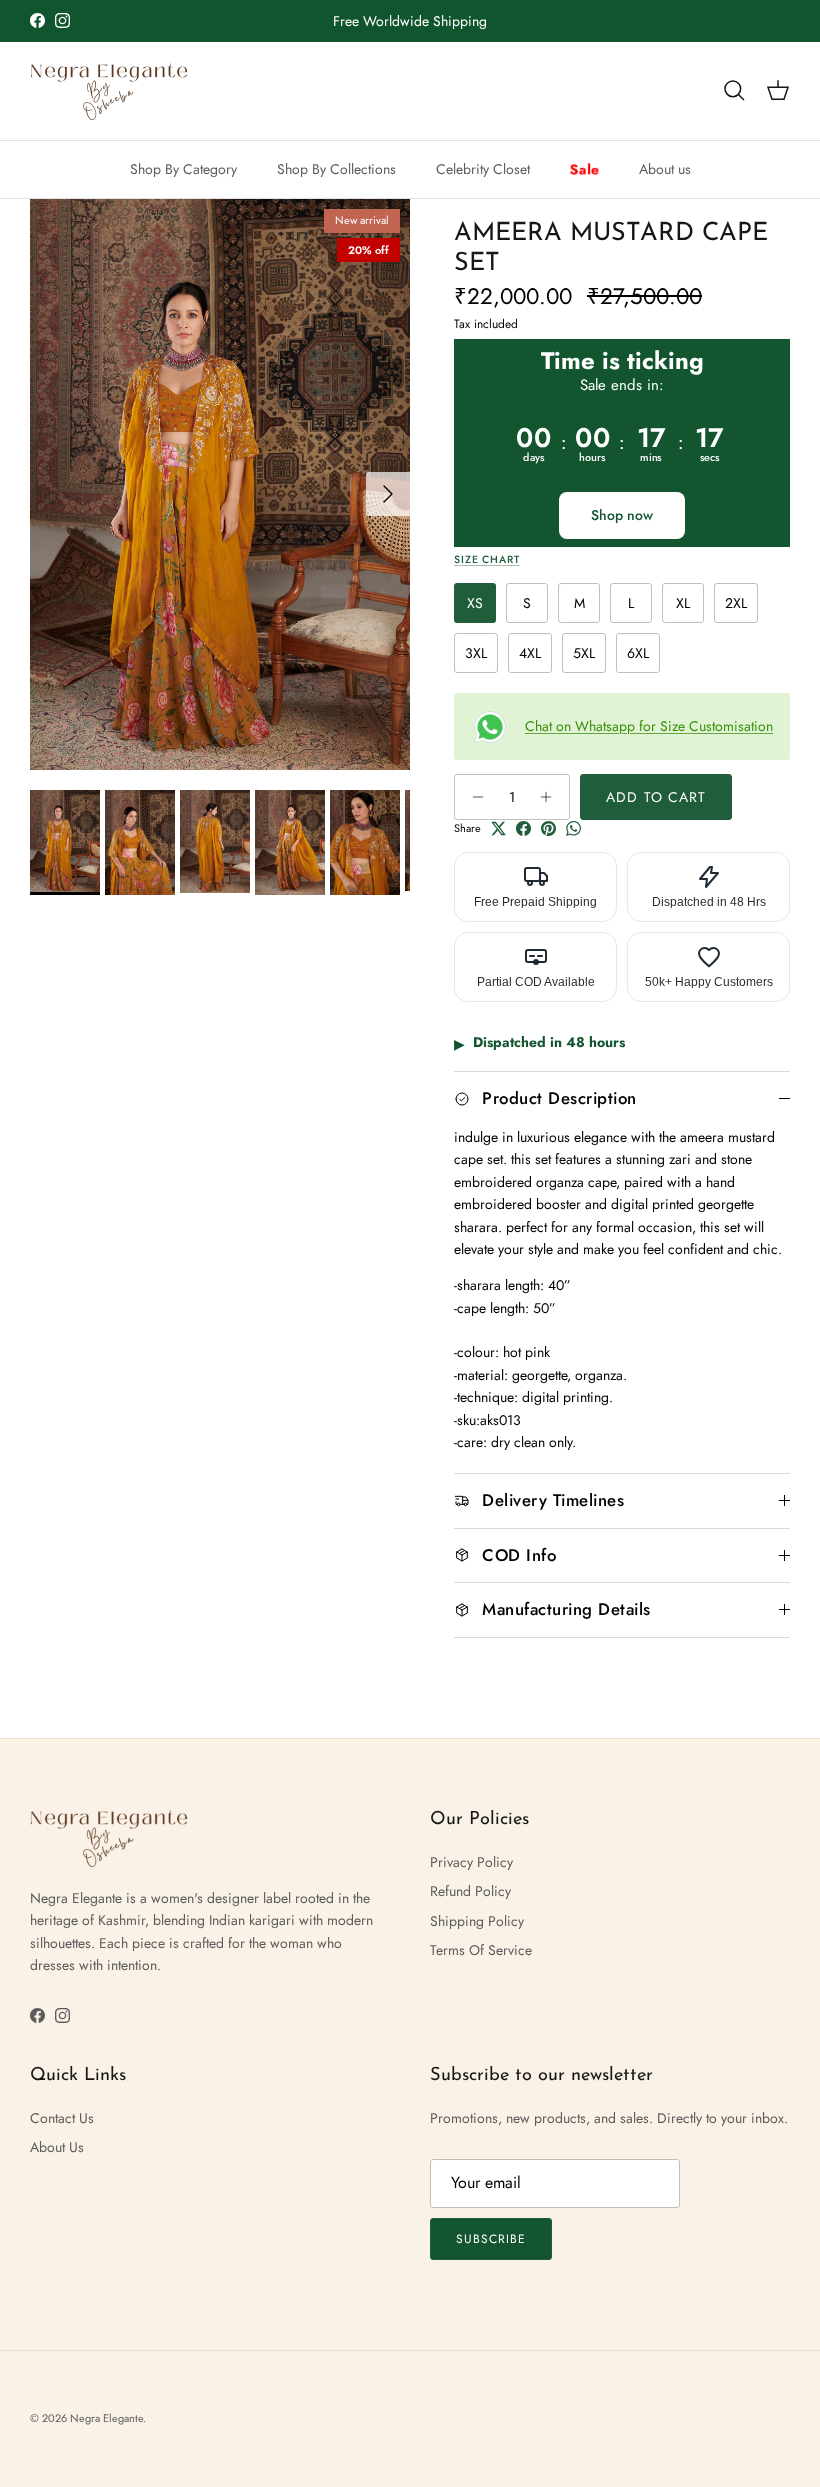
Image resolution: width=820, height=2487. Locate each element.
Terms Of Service (481, 1950)
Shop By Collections (336, 169)
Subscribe (491, 2239)
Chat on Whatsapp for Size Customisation (649, 726)
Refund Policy (470, 1891)
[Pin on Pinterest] (548, 828)
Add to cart (656, 797)
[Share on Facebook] (523, 828)
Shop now (622, 515)
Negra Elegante (106, 2418)
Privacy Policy (471, 1862)
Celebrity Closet (483, 169)
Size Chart (486, 559)
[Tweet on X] (498, 828)
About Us (57, 2147)
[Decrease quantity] (472, 797)
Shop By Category (183, 169)
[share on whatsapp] (573, 828)
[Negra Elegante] (110, 91)
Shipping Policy (477, 1921)
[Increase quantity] (551, 797)
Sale (584, 168)
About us (665, 169)
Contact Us (62, 2118)
